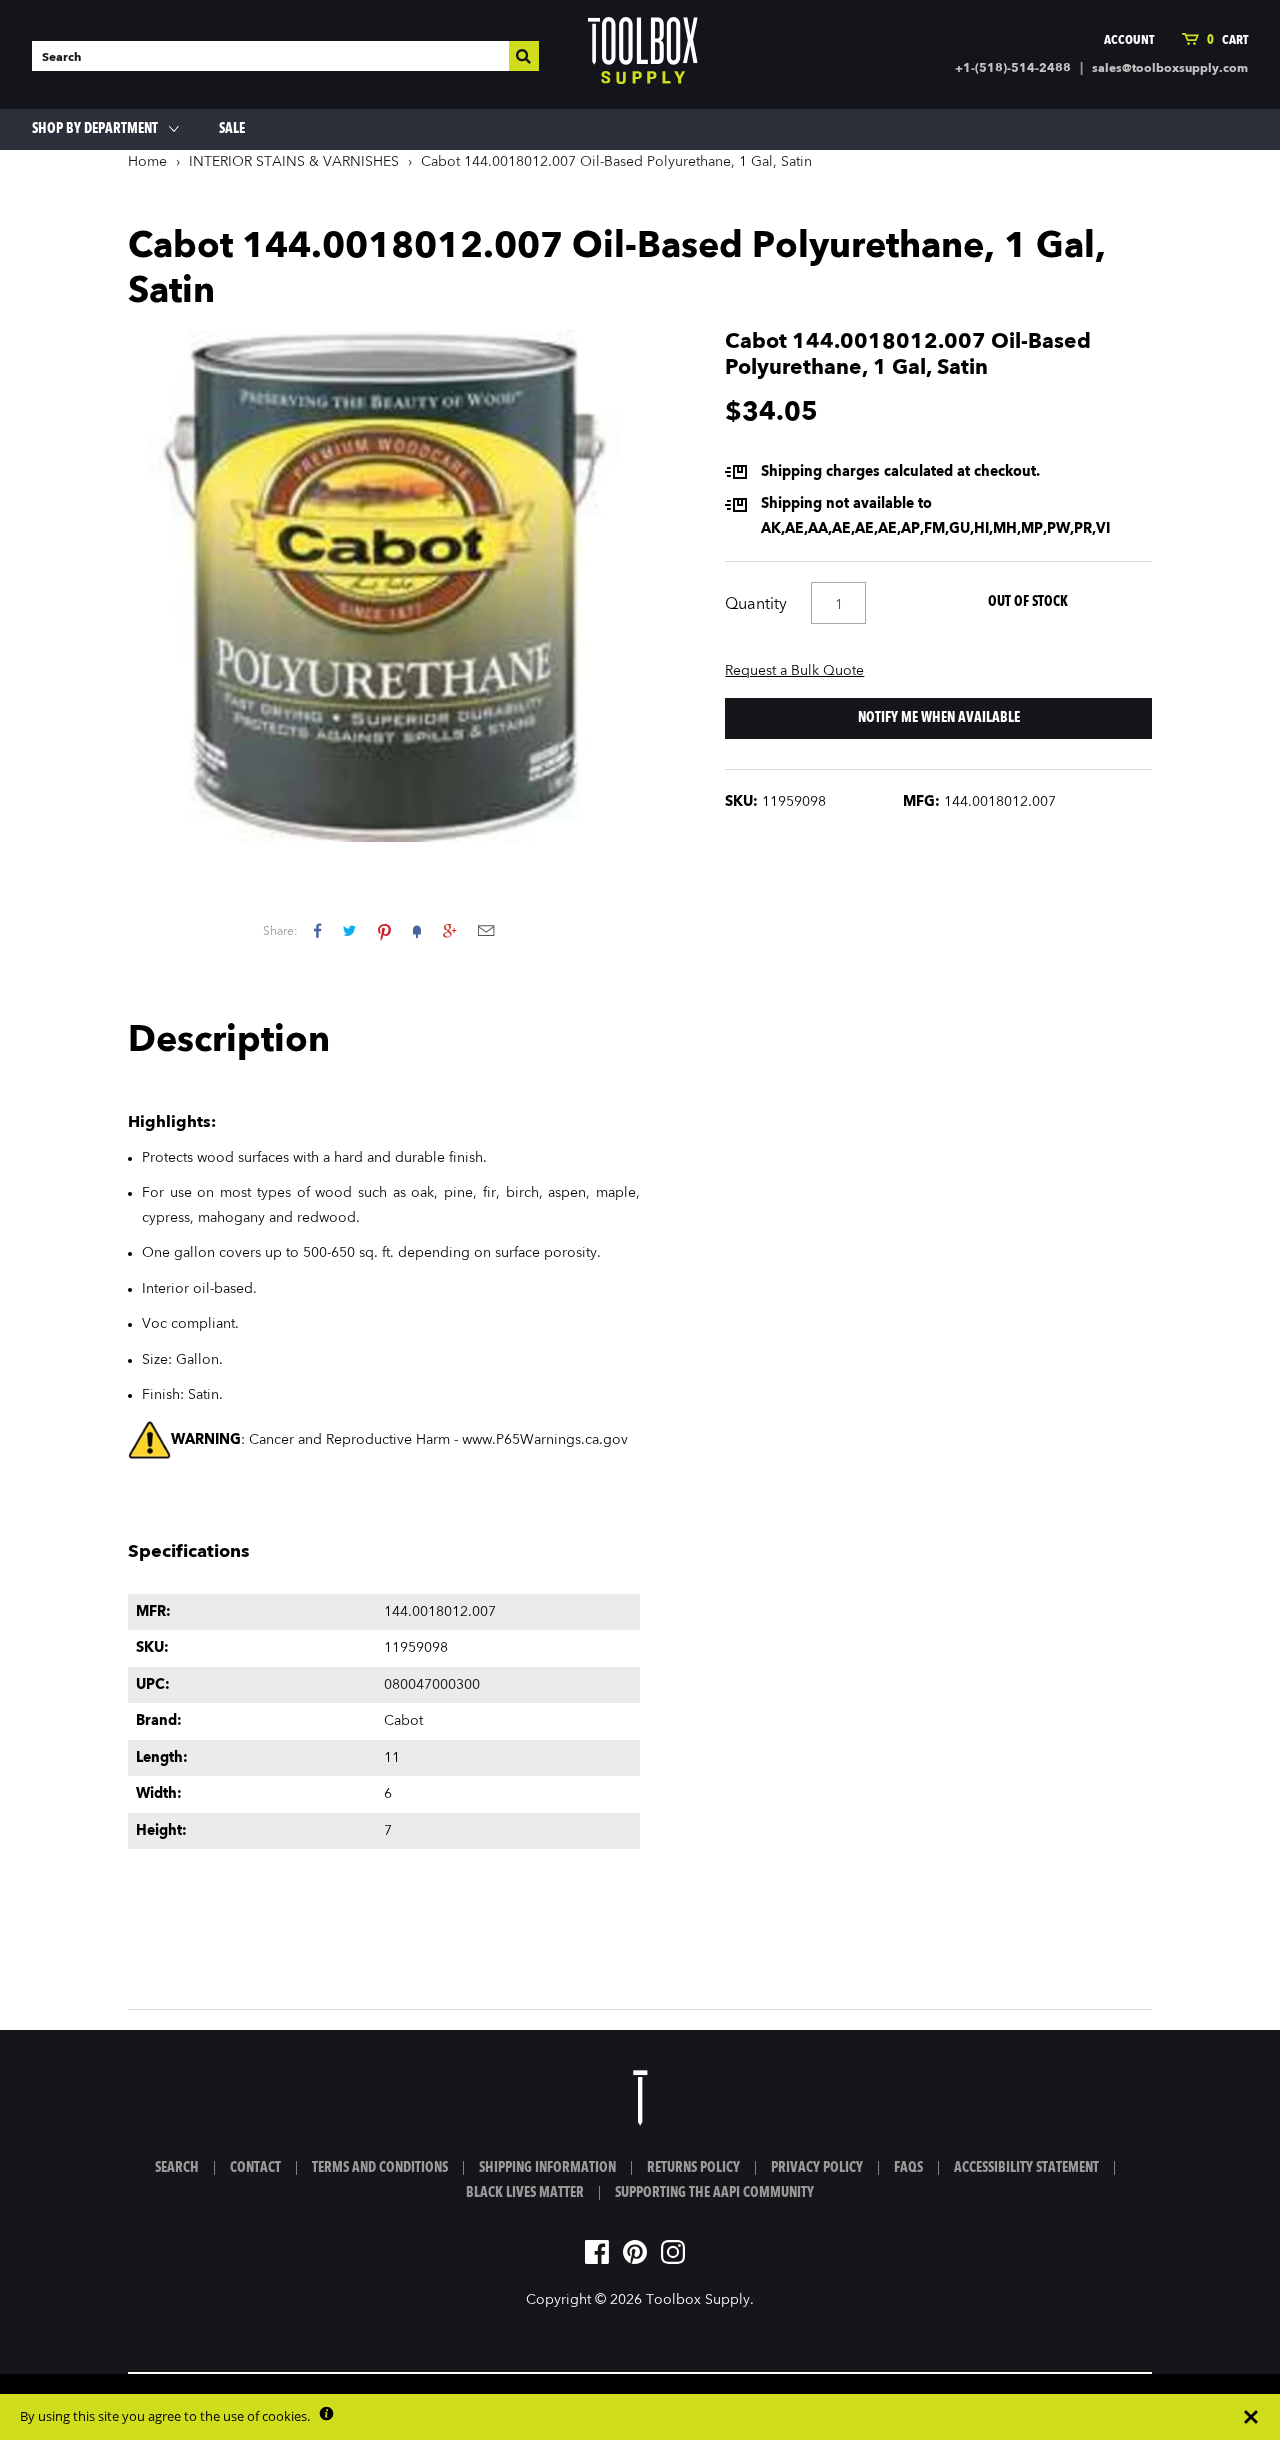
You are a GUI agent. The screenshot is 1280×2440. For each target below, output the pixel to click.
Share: (280, 932)
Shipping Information (547, 2168)
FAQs (908, 2168)
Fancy (417, 930)
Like (317, 930)
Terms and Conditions (380, 2168)
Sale (232, 129)
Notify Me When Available (939, 718)
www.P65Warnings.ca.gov (545, 1440)
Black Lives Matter (525, 2193)
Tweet (349, 930)
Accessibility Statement (1026, 2168)
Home (147, 162)
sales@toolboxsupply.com (1170, 69)
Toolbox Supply (698, 2300)
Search (177, 2168)
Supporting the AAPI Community (714, 2193)
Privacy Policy (817, 2168)
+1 (449, 930)
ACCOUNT (1129, 40)
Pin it (384, 930)
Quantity (756, 605)
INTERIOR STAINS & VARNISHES (294, 162)
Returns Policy (693, 2168)
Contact (255, 2168)
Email (486, 930)
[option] (384, 586)
